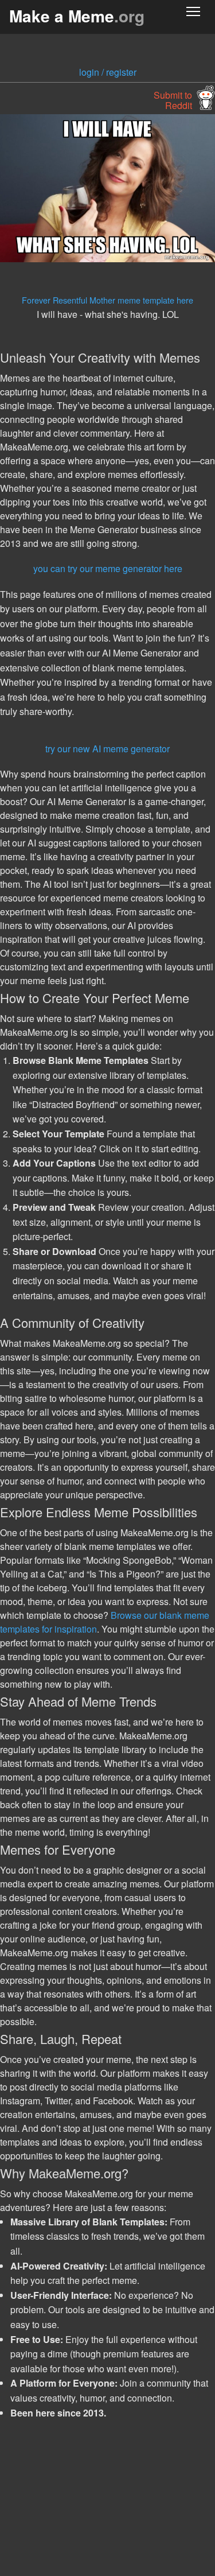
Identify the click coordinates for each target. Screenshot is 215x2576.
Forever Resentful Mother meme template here (107, 300)
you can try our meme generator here (108, 568)
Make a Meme (77, 16)
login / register (108, 72)
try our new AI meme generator (107, 749)
